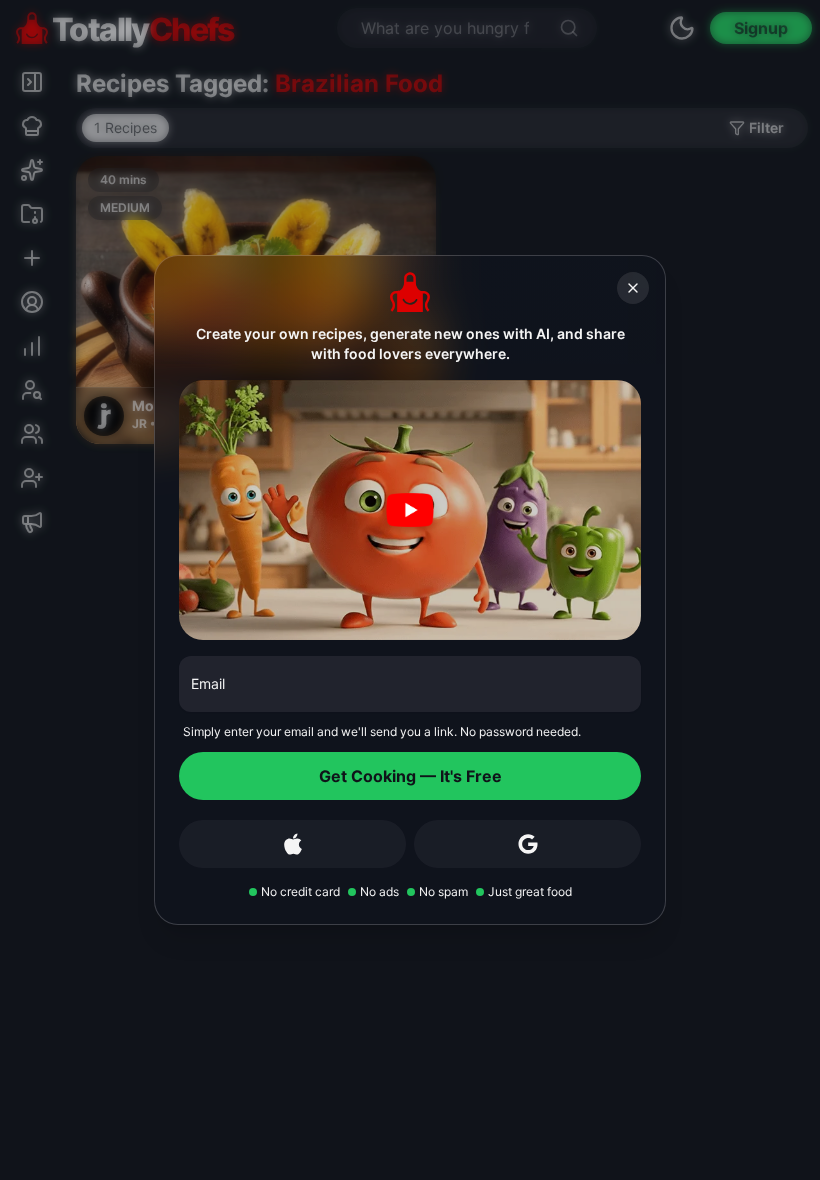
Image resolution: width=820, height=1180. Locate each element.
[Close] (633, 288)
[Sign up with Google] (527, 844)
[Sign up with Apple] (292, 844)
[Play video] (410, 510)
